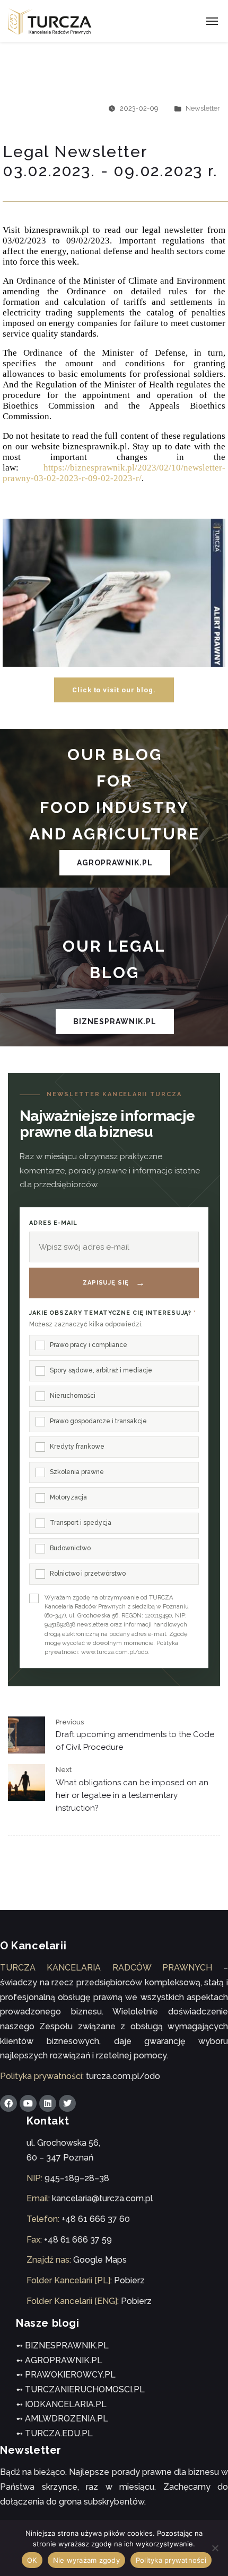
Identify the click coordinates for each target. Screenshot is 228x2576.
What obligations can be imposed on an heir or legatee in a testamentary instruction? (132, 1795)
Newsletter (203, 108)
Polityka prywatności (171, 2560)
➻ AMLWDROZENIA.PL (62, 2419)
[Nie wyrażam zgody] (215, 2548)
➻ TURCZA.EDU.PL (54, 2433)
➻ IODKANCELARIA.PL (61, 2404)
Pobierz (129, 2280)
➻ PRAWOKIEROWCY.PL (66, 2375)
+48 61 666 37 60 (96, 2219)
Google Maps (100, 2260)
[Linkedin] (48, 2103)
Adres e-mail (53, 1223)
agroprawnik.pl (115, 863)
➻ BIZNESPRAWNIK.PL (62, 2345)
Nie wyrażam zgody (86, 2560)
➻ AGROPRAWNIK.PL (59, 2360)
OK (32, 2560)
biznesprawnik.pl (115, 1022)
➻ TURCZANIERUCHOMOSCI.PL (80, 2389)
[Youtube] (28, 2103)
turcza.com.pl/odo (123, 2076)
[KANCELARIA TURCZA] (50, 21)
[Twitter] (67, 2103)
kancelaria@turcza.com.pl (102, 2198)
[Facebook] (8, 2103)
